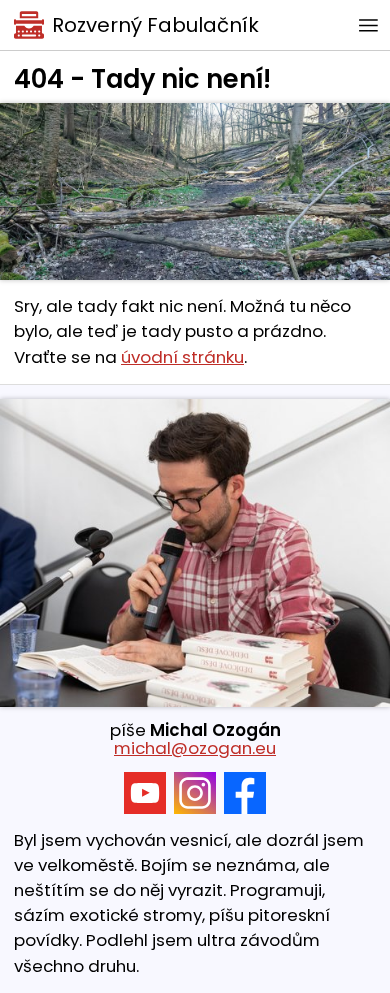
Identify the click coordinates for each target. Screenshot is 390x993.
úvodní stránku (182, 357)
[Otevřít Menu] (368, 25)
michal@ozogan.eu (195, 748)
